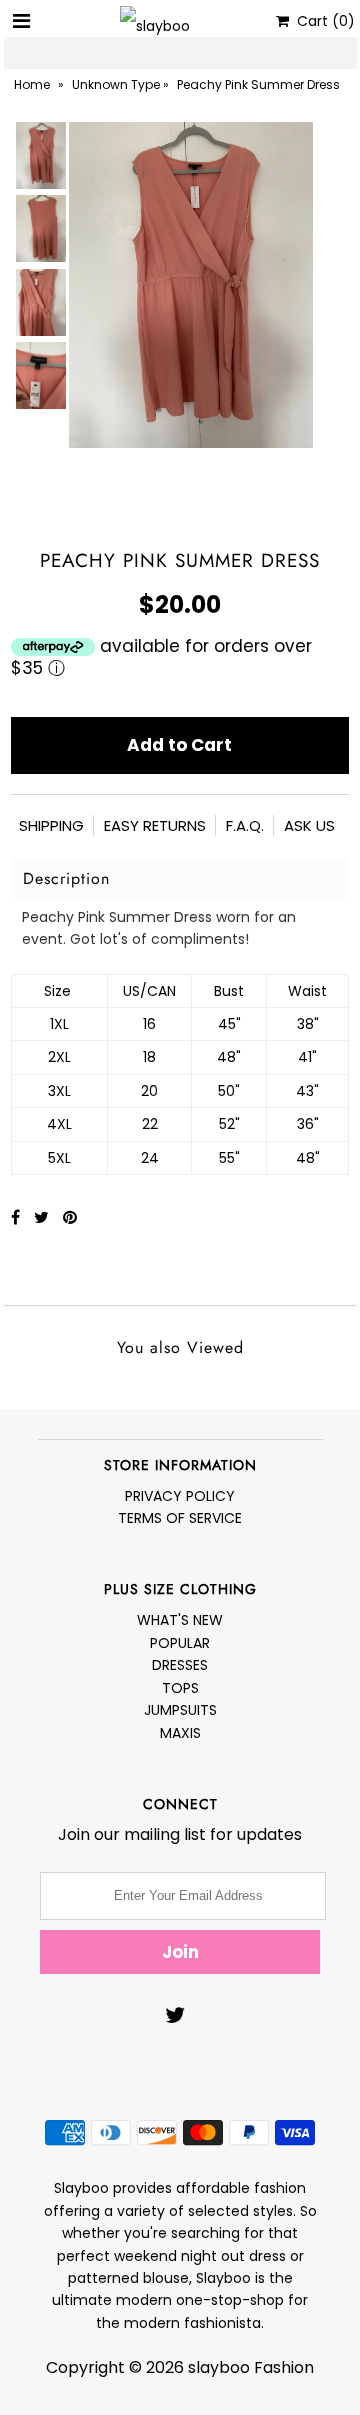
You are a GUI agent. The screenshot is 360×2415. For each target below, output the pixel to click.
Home (32, 84)
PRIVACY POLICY (180, 1496)
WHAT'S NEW (180, 1620)
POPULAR (180, 1643)
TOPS (180, 1688)
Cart (322, 21)
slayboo (219, 2367)
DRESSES (180, 1665)
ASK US (309, 825)
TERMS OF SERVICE (180, 1518)
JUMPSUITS (180, 1710)
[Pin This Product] (70, 1217)
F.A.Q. (245, 825)
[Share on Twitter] (43, 1217)
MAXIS (180, 1733)
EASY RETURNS (155, 825)
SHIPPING (51, 825)
